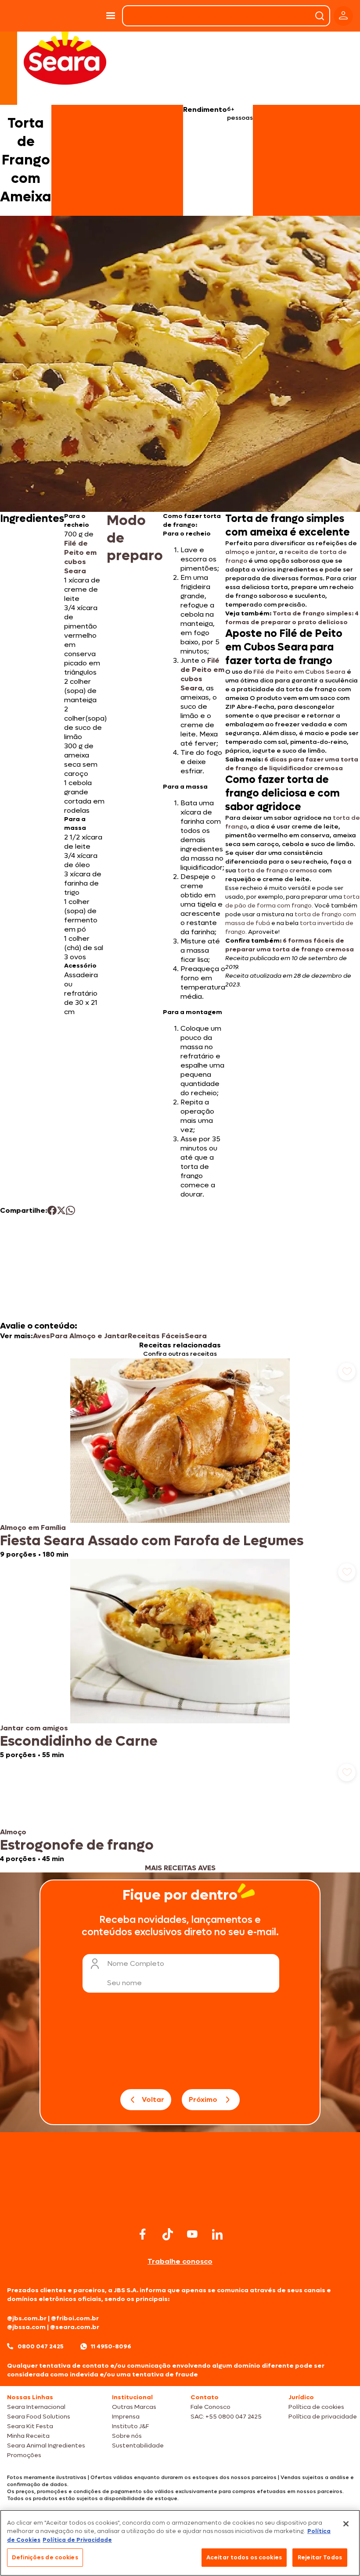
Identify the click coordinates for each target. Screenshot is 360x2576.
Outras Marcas (134, 2407)
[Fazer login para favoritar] (347, 1372)
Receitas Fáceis (156, 1336)
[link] (180, 1459)
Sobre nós (127, 2436)
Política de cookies (316, 2407)
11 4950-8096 (111, 2346)
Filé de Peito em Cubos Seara (299, 672)
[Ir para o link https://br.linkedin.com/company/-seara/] (217, 2234)
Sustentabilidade (138, 2446)
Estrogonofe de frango (77, 1845)
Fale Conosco (211, 2407)
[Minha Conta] (343, 16)
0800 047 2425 (41, 2346)
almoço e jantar (250, 552)
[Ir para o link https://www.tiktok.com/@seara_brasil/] (168, 2234)
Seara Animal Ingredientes (46, 2446)
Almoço (13, 1832)
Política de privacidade (323, 2417)
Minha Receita (28, 2436)
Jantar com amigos (34, 1728)
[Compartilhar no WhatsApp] (70, 1210)
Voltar (153, 2099)
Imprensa (126, 2417)
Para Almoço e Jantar (89, 1336)
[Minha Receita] (26, 16)
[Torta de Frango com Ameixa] (78, 16)
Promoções (24, 2455)
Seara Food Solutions (39, 2417)
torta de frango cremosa (277, 870)
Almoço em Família (33, 1527)
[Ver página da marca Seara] (65, 57)
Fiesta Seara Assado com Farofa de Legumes (152, 1541)
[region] (180, 2543)
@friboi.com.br (75, 2318)
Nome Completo (136, 1963)
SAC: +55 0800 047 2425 (226, 2417)
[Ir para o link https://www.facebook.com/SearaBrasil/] (143, 2234)
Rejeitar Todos (320, 2557)
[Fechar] (346, 2524)
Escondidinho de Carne (79, 1741)
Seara (196, 1336)
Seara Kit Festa (30, 2426)
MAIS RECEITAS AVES (180, 1868)
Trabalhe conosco (180, 2261)
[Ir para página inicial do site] (180, 2208)
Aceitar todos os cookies (244, 2557)
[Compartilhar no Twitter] (61, 1210)
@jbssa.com (26, 2327)
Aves (41, 1336)
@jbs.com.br (27, 2318)
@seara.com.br (75, 2327)
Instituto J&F (130, 2426)
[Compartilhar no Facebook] (52, 1210)
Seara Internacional (36, 2407)
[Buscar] (320, 16)
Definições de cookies (45, 2557)
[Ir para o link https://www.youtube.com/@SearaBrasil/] (192, 2234)
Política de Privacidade (77, 2540)
